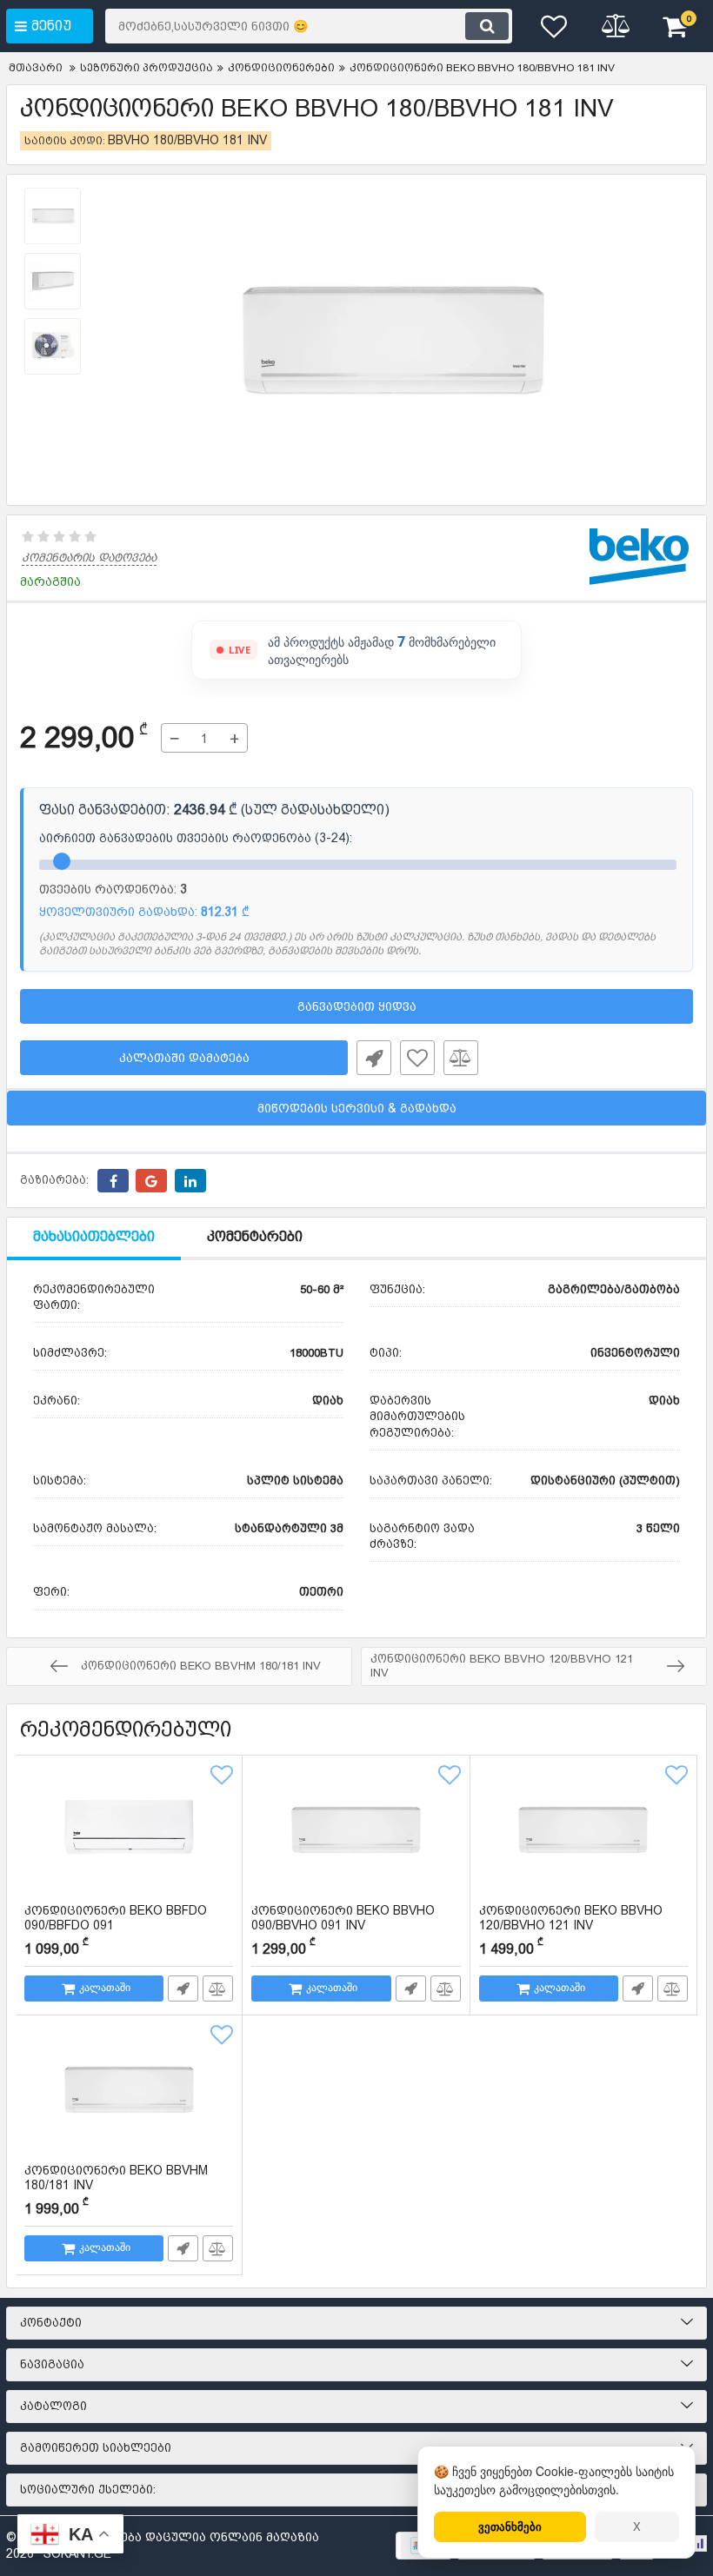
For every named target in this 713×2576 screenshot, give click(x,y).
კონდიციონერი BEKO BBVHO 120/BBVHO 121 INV (574, 1926)
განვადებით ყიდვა (357, 1006)
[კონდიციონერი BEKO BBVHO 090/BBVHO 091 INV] (356, 1829)
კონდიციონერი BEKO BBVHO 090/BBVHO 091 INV (347, 1926)
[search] (487, 26)
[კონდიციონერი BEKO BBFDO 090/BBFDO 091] (129, 1829)
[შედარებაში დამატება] (461, 1058)
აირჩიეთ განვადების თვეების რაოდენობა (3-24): (196, 838)
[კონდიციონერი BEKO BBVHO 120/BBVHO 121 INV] (583, 1829)
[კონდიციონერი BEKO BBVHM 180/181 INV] (129, 2089)
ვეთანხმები (510, 2526)
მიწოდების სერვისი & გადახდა (357, 1108)
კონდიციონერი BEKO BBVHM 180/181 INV (116, 2186)
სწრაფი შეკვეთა (374, 1058)
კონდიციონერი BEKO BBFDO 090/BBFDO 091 (116, 1926)
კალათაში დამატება (184, 1058)
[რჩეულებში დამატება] (417, 1058)
